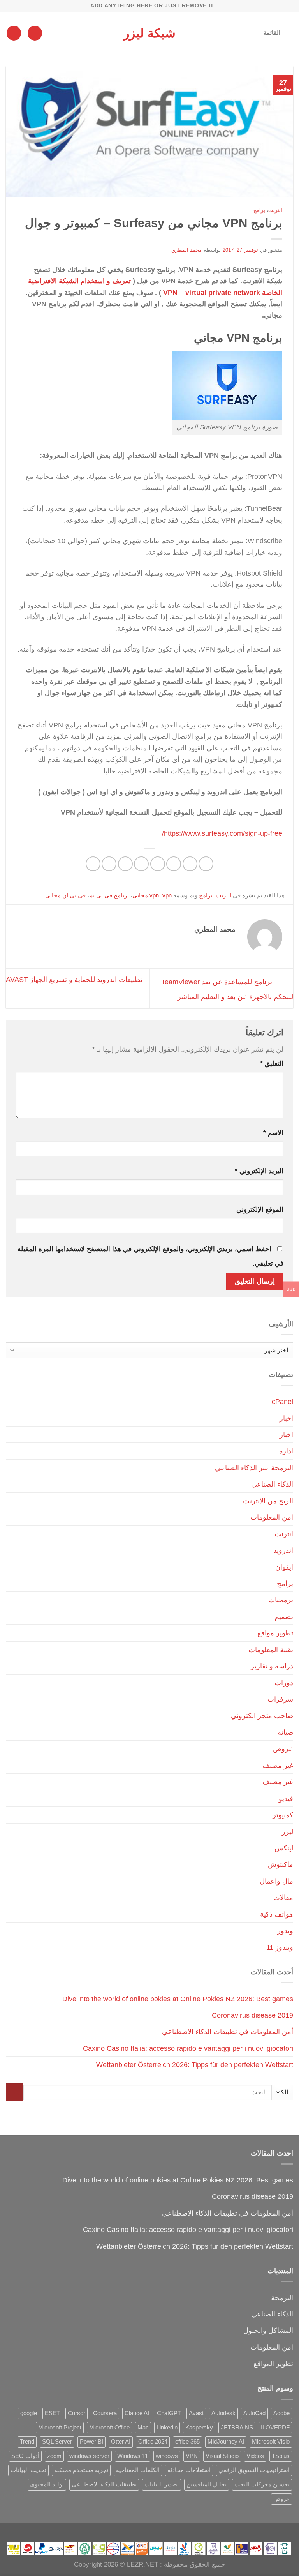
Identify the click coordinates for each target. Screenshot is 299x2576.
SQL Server (57, 2442)
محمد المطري (187, 250)
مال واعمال (276, 1881)
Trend (27, 2442)
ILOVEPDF (275, 2428)
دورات (284, 1683)
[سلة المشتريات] (14, 33)
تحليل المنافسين (207, 2484)
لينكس (284, 1848)
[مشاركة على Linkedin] (109, 864)
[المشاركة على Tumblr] (93, 864)
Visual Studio (222, 2456)
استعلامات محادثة (189, 2470)
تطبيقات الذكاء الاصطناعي (104, 2484)
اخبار (286, 1418)
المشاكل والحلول (268, 2330)
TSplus (281, 2456)
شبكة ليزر (149, 33)
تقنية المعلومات (271, 1650)
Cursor (77, 2413)
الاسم (273, 1133)
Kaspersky (199, 2428)
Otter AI (121, 2442)
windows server (89, 2456)
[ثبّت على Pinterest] (125, 864)
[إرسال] (15, 2092)
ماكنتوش (281, 1864)
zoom (54, 2456)
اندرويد (283, 1550)
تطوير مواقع (275, 1633)
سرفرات (280, 1699)
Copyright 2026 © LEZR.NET (116, 2565)
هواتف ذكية (277, 1914)
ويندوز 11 (280, 1947)
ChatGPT (169, 2413)
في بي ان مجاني (65, 895)
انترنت (275, 210)
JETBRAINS (237, 2428)
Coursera (105, 2413)
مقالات (283, 1897)
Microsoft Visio (271, 2442)
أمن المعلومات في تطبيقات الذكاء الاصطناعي (228, 2031)
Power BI (91, 2442)
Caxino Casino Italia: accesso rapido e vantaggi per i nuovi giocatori (188, 2048)
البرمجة (282, 2298)
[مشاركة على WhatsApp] (206, 864)
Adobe (281, 2413)
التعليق (272, 1064)
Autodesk (223, 2413)
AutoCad (254, 2413)
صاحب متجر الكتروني (262, 1715)
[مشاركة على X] (174, 864)
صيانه (285, 1732)
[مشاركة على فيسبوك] (190, 864)
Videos (255, 2456)
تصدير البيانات (162, 2484)
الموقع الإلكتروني (260, 1210)
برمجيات (281, 1600)
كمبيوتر (283, 1815)
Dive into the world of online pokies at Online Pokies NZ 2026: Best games (178, 1999)
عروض (283, 1749)
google (29, 2413)
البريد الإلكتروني (259, 1171)
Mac (143, 2428)
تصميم (284, 1616)
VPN (192, 2456)
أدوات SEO (25, 2456)
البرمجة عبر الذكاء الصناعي (254, 1468)
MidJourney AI (226, 2442)
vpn (154, 895)
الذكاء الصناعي (272, 1484)
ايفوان (284, 1567)
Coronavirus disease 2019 (252, 2015)
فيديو (286, 1798)
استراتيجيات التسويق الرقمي (254, 2470)
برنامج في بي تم (109, 895)
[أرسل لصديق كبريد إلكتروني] (141, 864)
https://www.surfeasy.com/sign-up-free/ (222, 833)
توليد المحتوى (47, 2484)
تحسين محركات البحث (262, 2484)
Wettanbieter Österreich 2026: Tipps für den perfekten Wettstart (195, 2065)
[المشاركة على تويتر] (158, 864)
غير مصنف (278, 1765)
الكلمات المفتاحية (138, 2470)
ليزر (288, 1832)
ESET (52, 2413)
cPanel (282, 1401)
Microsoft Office (109, 2428)
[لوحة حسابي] (35, 33)
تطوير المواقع (273, 2363)
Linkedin (167, 2428)
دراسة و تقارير (272, 1666)
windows (167, 2456)
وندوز (285, 1931)
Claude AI (137, 2413)
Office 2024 (153, 2442)
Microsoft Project (60, 2428)
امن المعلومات (272, 1517)
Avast (196, 2413)
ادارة (286, 1451)
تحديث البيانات (28, 2470)
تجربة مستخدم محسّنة (81, 2470)
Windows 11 (133, 2456)
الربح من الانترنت (268, 1501)
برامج (259, 210)
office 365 (187, 2442)
